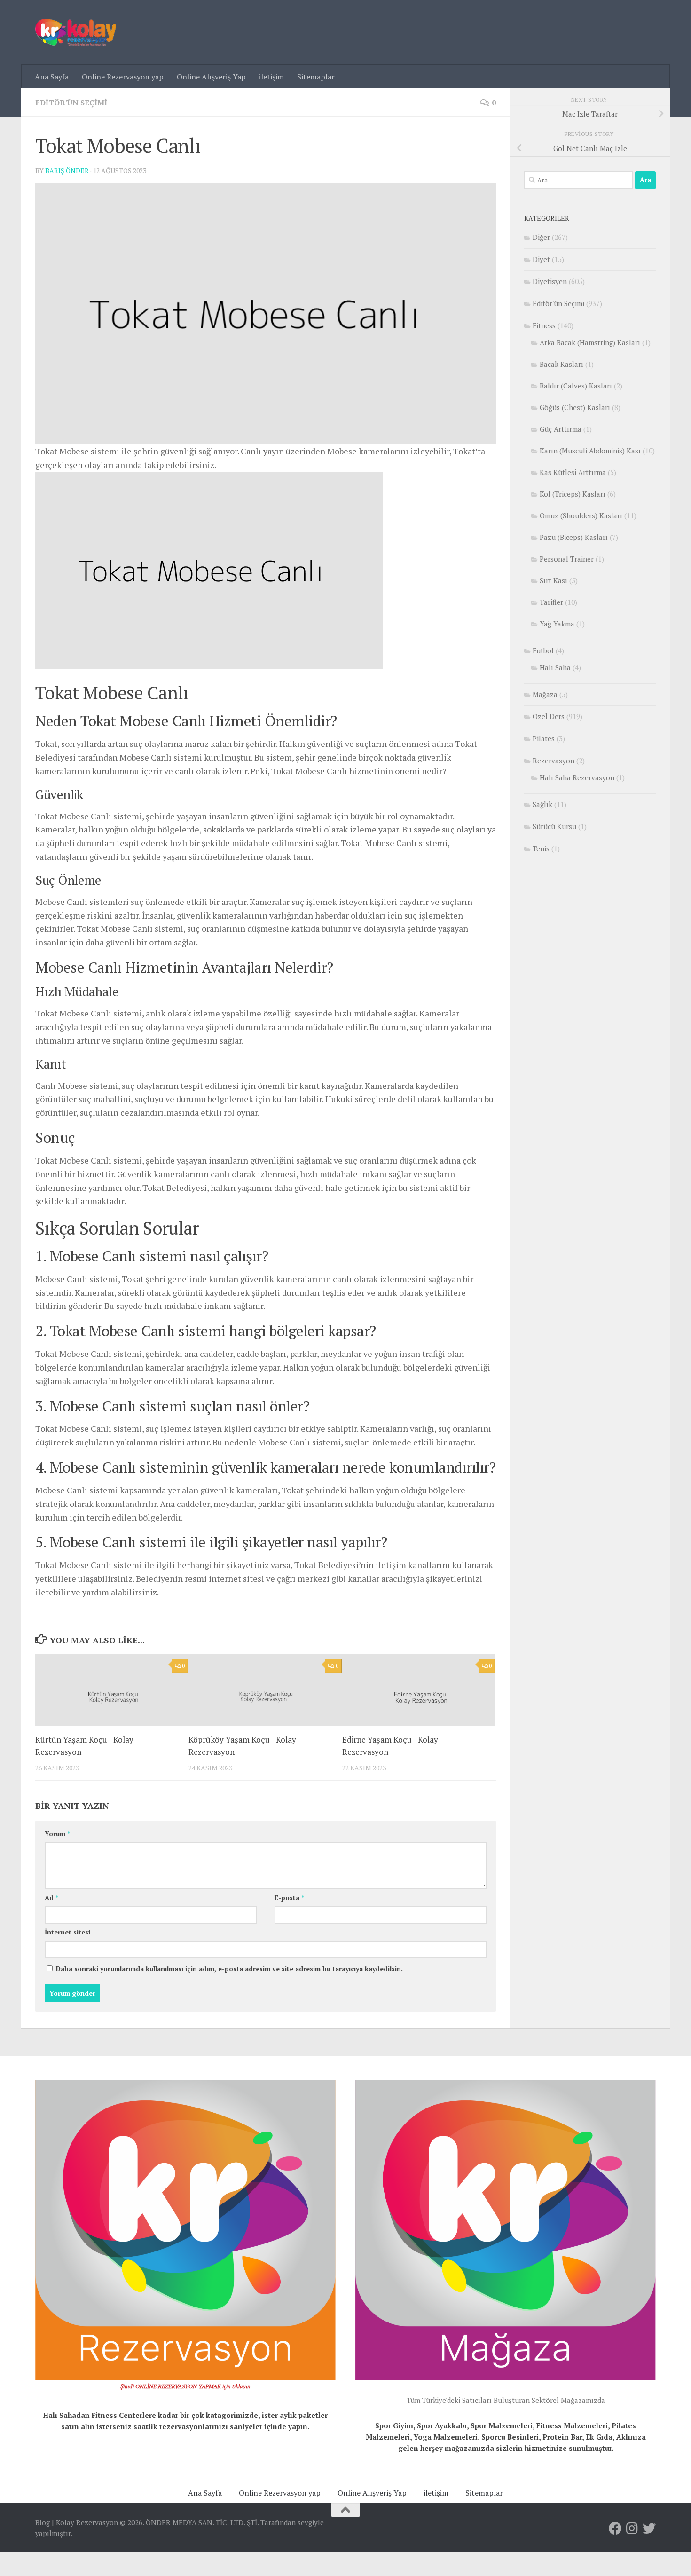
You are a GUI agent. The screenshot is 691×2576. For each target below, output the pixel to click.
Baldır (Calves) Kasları (576, 386)
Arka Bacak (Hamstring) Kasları (590, 342)
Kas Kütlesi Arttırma (573, 472)
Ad (51, 1898)
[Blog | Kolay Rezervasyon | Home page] (76, 32)
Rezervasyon (554, 761)
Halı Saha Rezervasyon (577, 777)
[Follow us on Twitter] (649, 2528)
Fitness (544, 325)
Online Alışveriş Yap (211, 77)
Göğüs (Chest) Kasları (575, 407)
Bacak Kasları (561, 364)
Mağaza (545, 694)
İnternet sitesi (67, 1932)
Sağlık (542, 804)
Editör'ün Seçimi (71, 103)
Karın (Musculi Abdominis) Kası (590, 451)
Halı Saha (555, 667)
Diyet (541, 259)
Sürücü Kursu (554, 826)
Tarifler (551, 602)
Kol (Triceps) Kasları (573, 494)
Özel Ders (549, 716)
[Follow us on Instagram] (632, 2528)
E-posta (289, 1898)
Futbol (543, 650)
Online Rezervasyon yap (123, 77)
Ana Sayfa (52, 77)
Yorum (57, 1834)
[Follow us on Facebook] (615, 2528)
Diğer (541, 237)
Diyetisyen (550, 281)
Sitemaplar (316, 77)
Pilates (544, 738)
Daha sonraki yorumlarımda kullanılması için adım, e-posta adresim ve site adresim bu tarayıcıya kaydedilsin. (229, 1969)
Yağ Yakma (557, 624)
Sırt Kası (554, 580)
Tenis (541, 848)
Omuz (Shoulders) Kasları (581, 515)
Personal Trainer (567, 559)
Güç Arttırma (561, 429)
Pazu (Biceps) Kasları (574, 537)
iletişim (271, 77)
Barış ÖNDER (67, 170)
